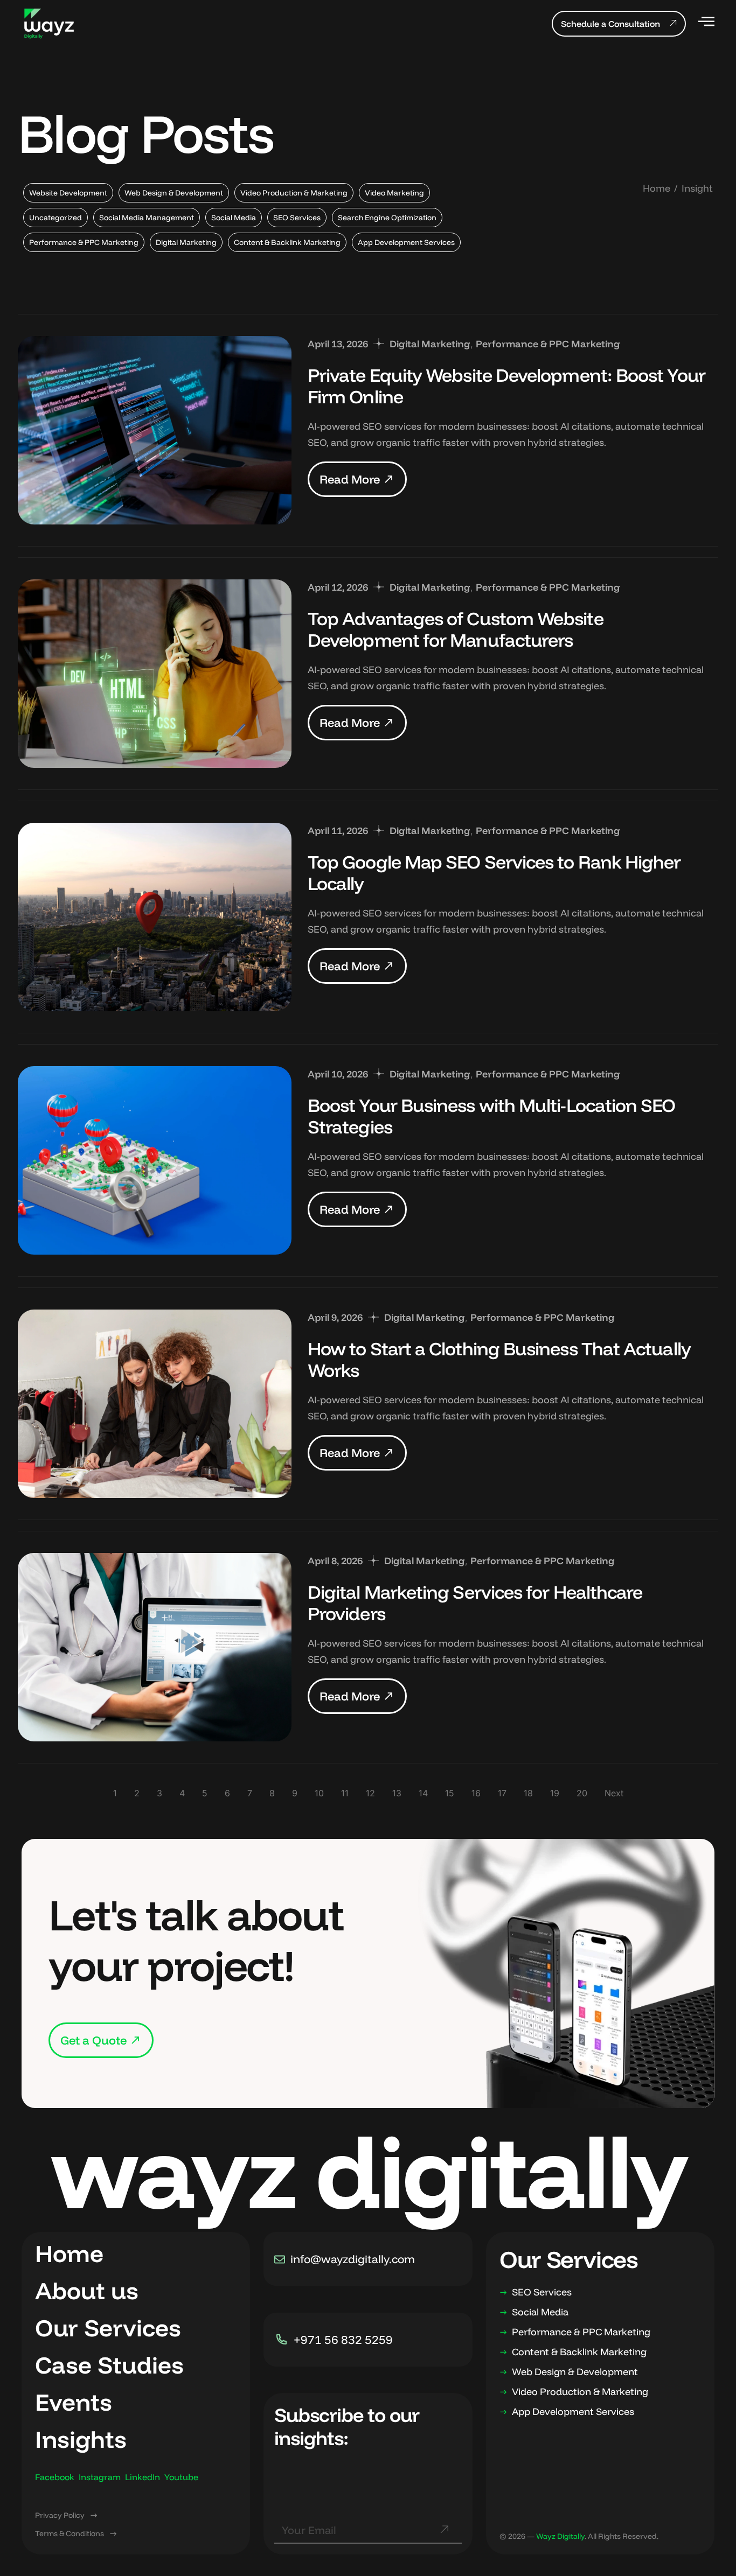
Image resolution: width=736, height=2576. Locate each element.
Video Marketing (394, 193)
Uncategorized (55, 218)
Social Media (234, 218)
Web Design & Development (174, 193)
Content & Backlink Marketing (287, 242)
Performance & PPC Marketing (84, 242)
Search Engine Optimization (387, 218)
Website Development (68, 193)
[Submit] (443, 2534)
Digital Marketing (186, 242)
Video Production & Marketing (294, 193)
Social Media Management (147, 218)
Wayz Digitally (560, 2536)
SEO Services (297, 218)
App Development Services (406, 242)
